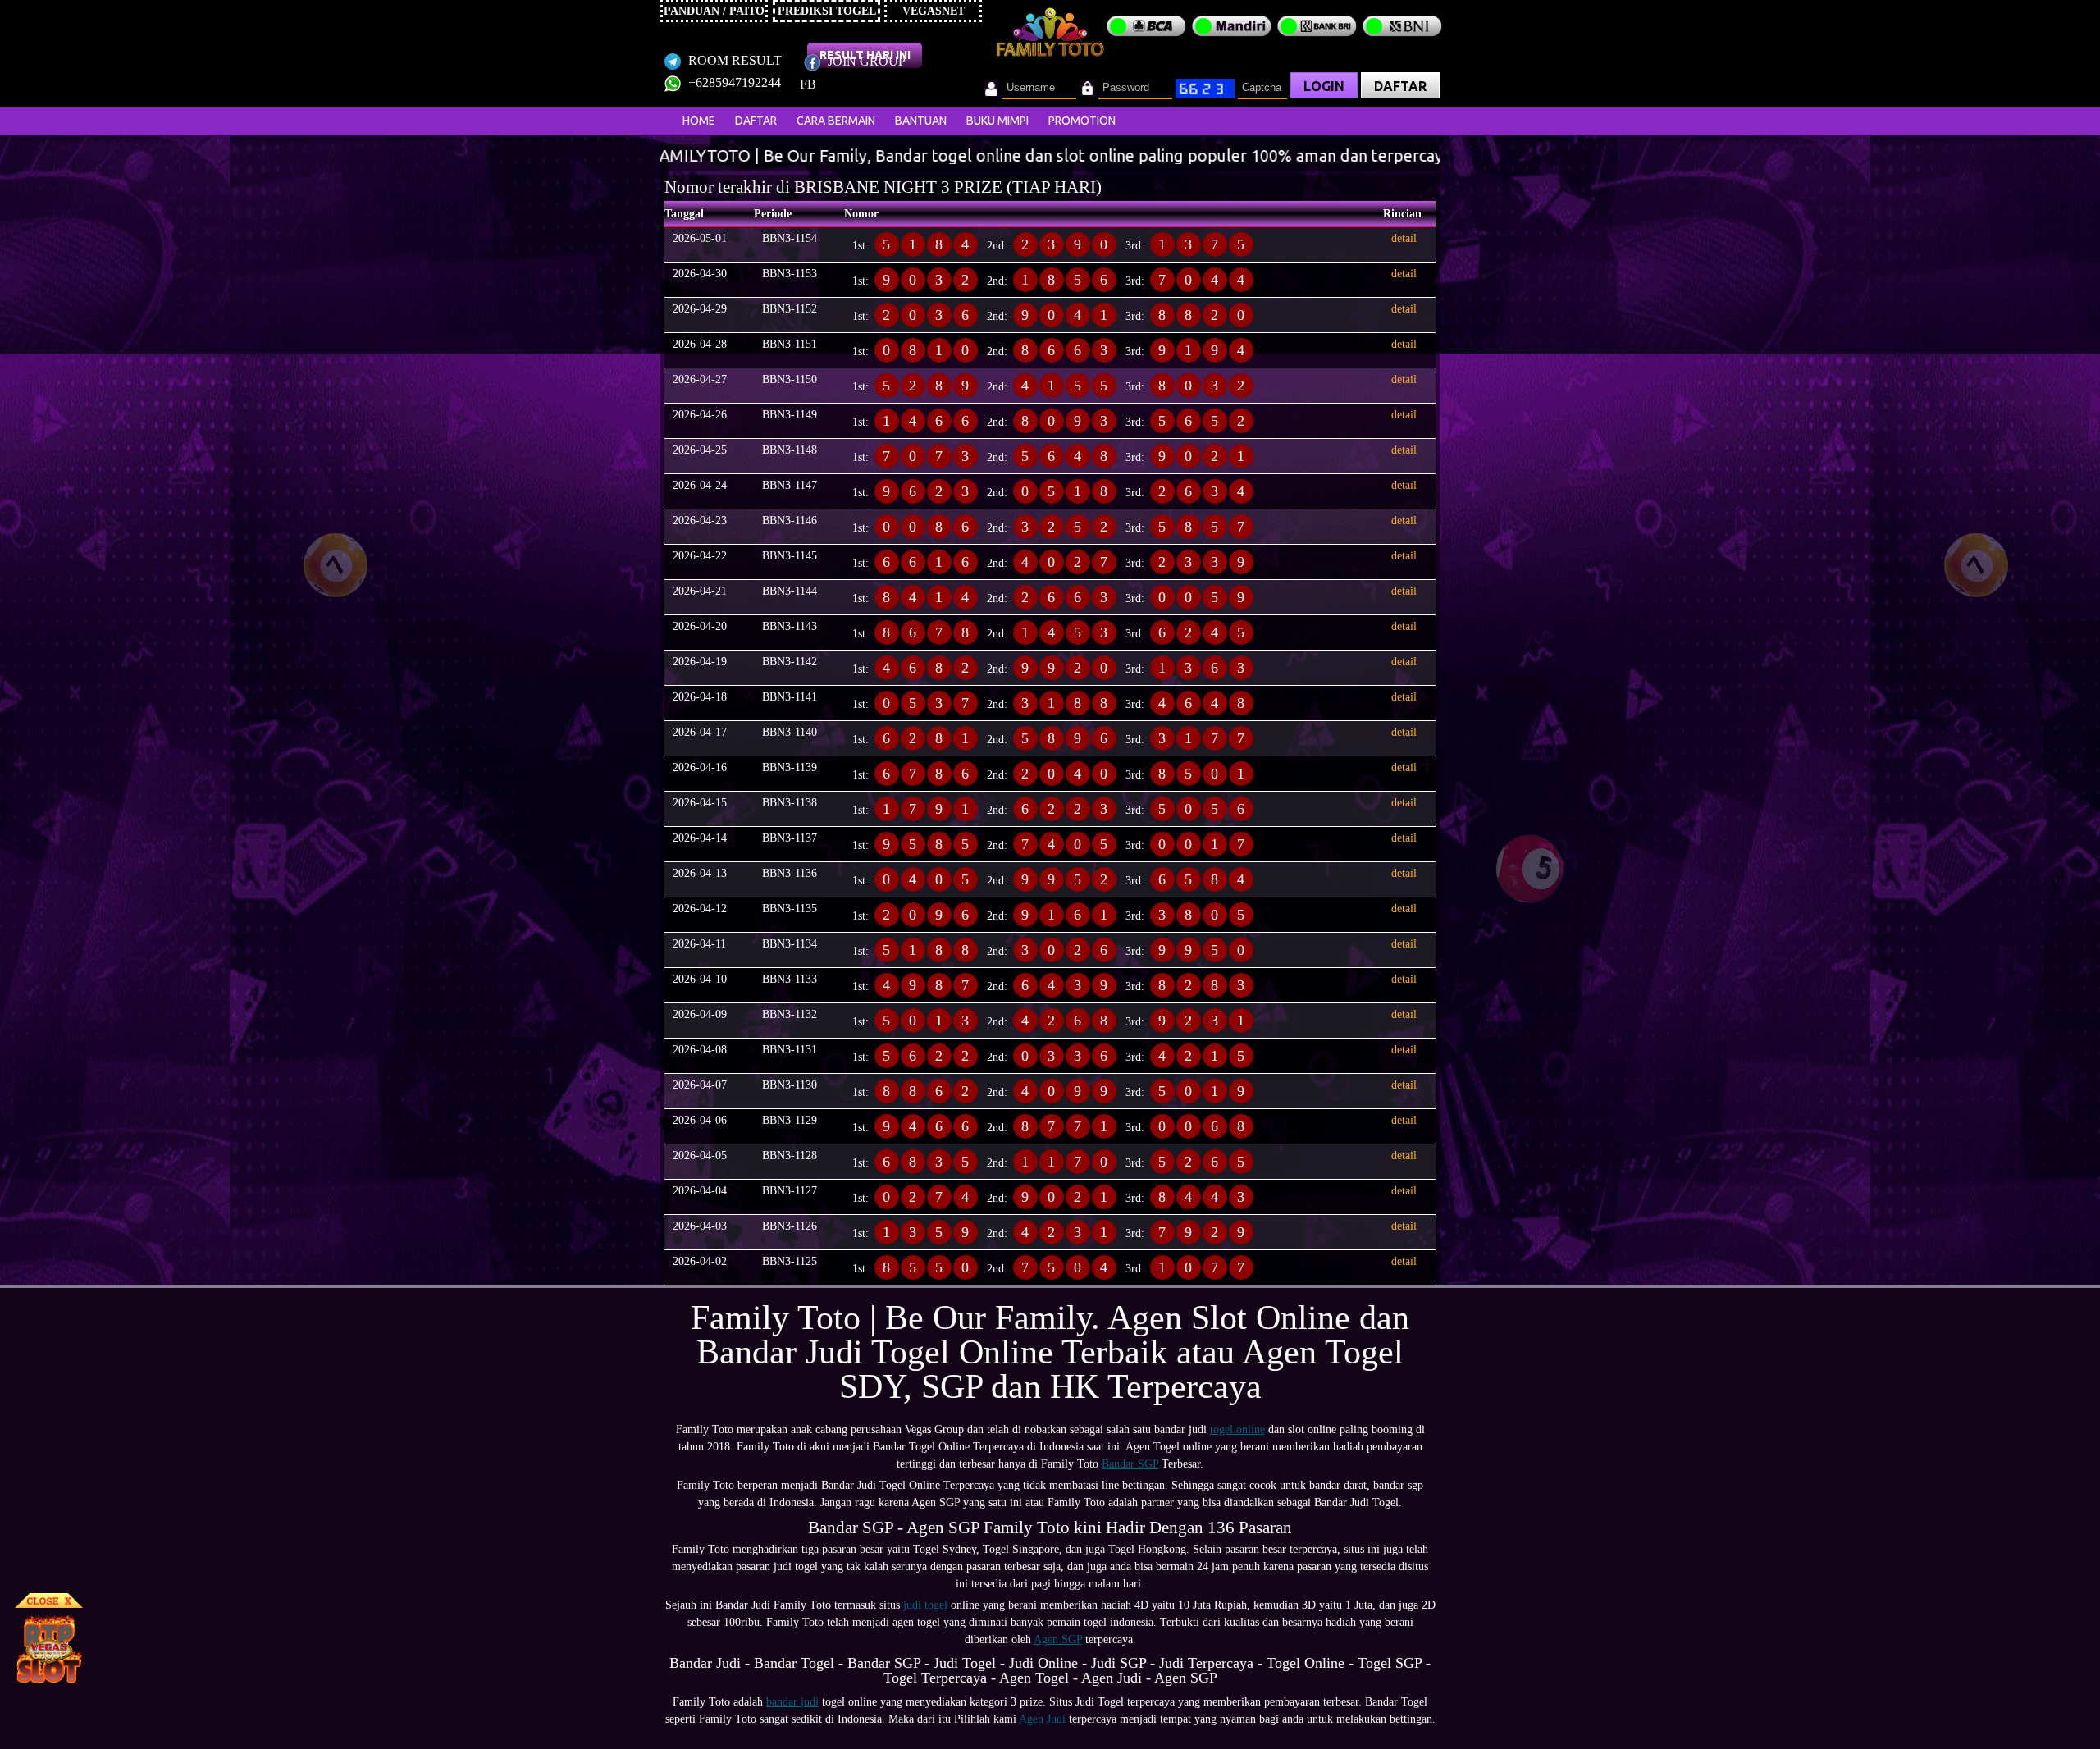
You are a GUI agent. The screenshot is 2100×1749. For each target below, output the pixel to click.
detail (1404, 238)
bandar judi (792, 1702)
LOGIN (1324, 86)
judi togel (925, 1605)
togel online (1237, 1429)
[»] (734, 157)
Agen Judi (1042, 1719)
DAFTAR (1400, 86)
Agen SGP (1058, 1639)
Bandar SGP (1130, 1464)
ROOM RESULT (733, 60)
